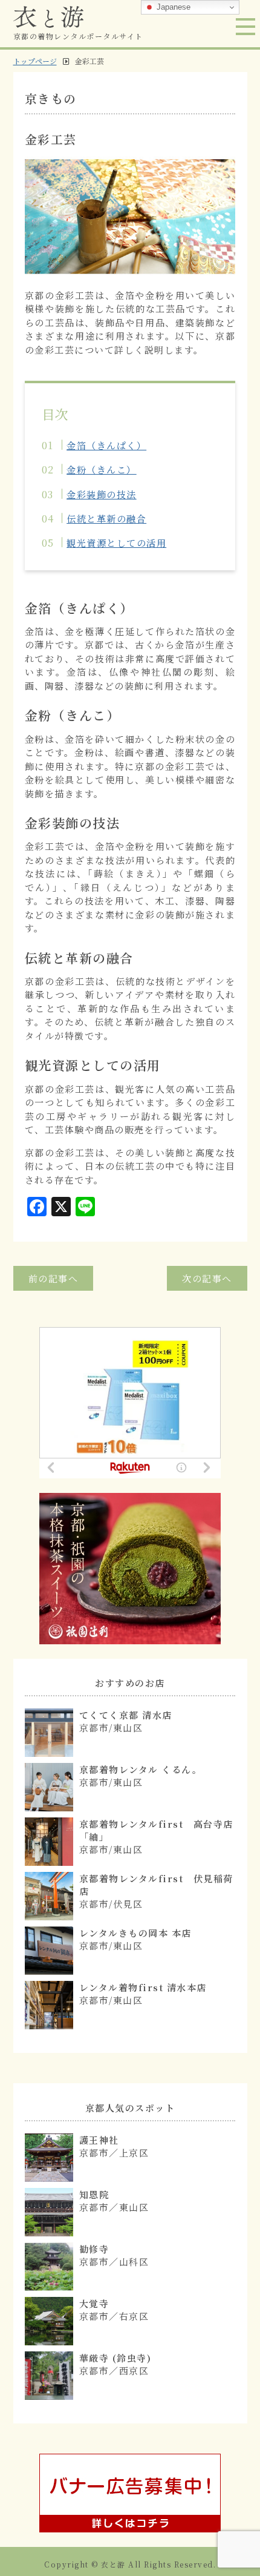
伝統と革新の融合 (106, 519)
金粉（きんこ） (102, 469)
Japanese (172, 7)
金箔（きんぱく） (106, 445)
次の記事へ (207, 1278)
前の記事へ (54, 1278)
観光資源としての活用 (116, 543)
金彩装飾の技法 (102, 494)
